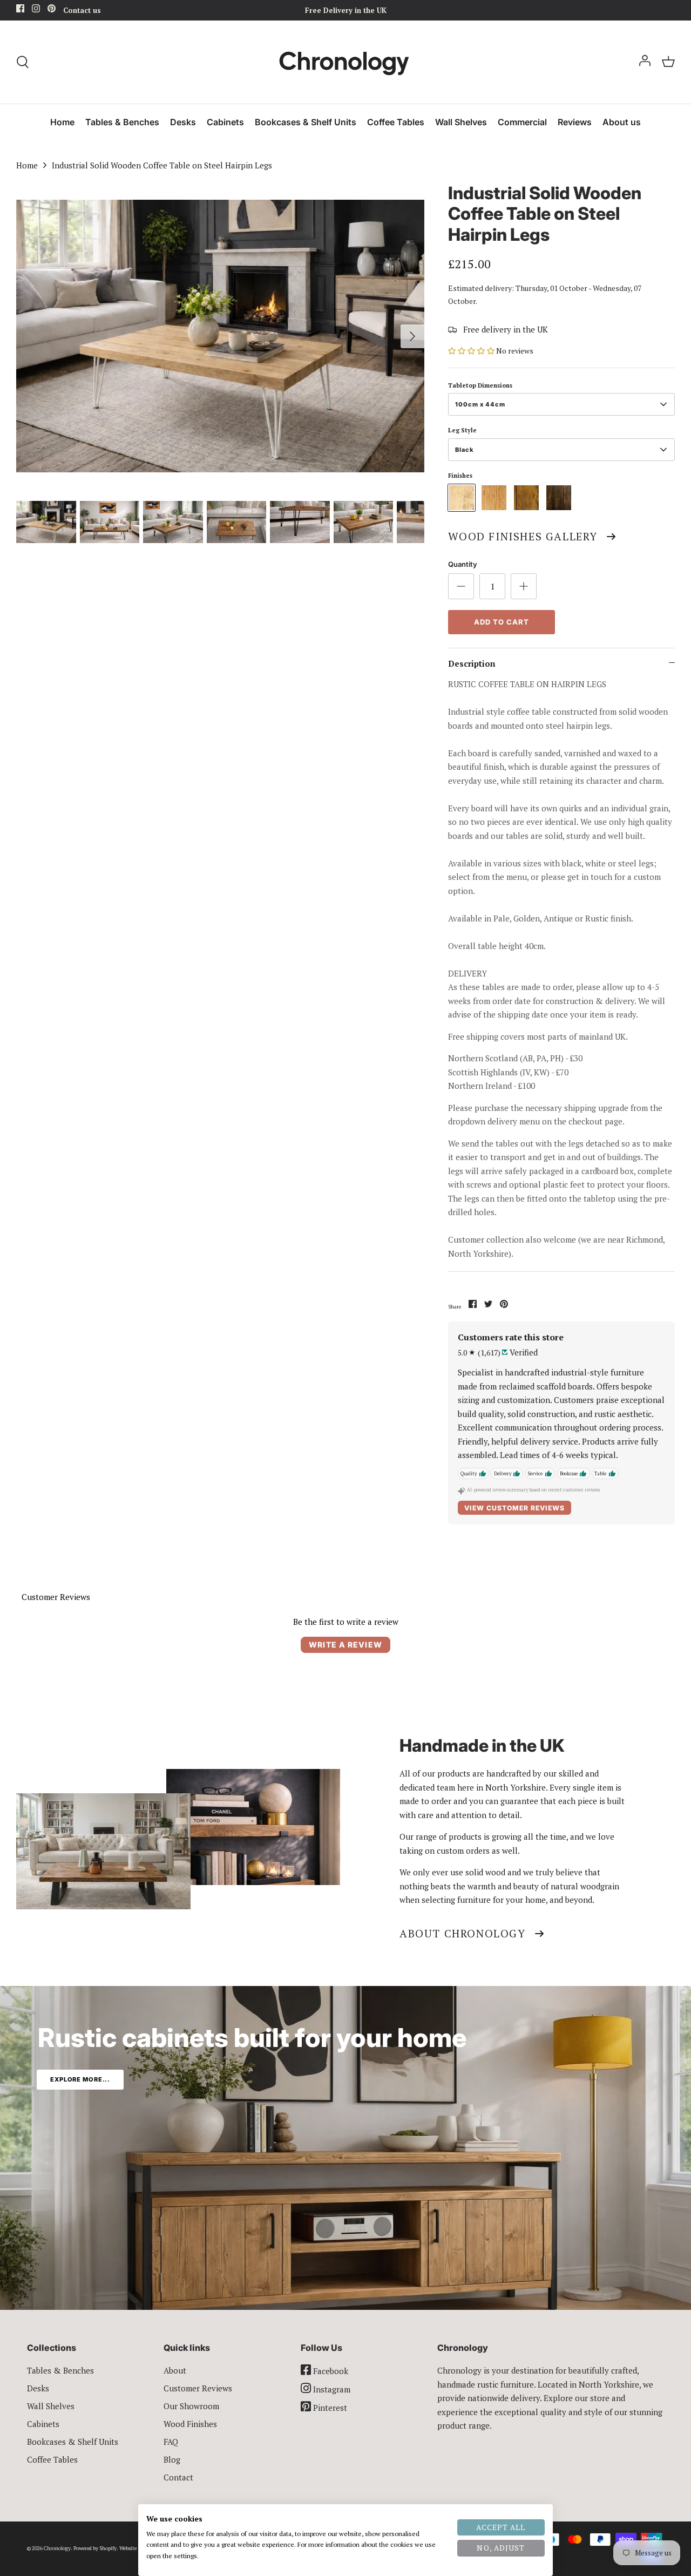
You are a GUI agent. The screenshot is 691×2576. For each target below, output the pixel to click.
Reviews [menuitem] (575, 122)
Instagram (331, 2389)
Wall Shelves (51, 2406)
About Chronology (463, 1933)
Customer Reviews (198, 2388)
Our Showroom (191, 2406)
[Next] (412, 336)
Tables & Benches (60, 2370)
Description (472, 663)
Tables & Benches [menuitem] (122, 122)
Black (464, 450)
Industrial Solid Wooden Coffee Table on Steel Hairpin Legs (162, 165)
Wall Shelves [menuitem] (461, 122)
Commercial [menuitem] (522, 122)
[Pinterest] (52, 10)
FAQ (171, 2442)
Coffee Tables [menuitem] (396, 122)
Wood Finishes (190, 2424)
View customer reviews (514, 1508)
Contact (178, 2477)
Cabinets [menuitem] (225, 122)
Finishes (460, 476)
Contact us (82, 10)
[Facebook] (20, 10)
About (175, 2370)
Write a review (345, 1645)
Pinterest (329, 2408)
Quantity (463, 564)
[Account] (645, 62)
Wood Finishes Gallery (523, 536)
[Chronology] (346, 62)
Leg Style (462, 430)
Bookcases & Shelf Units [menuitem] (306, 122)
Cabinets (43, 2424)
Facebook (330, 2371)
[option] (221, 336)
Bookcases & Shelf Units (73, 2442)
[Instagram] (36, 10)
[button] (471, 351)
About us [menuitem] (622, 122)
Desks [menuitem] (183, 122)
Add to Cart (502, 622)
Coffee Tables (52, 2459)
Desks (38, 2388)
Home (27, 165)
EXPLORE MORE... (80, 2079)
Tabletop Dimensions (480, 385)
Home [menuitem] (62, 122)
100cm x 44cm (480, 404)
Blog (172, 2459)
